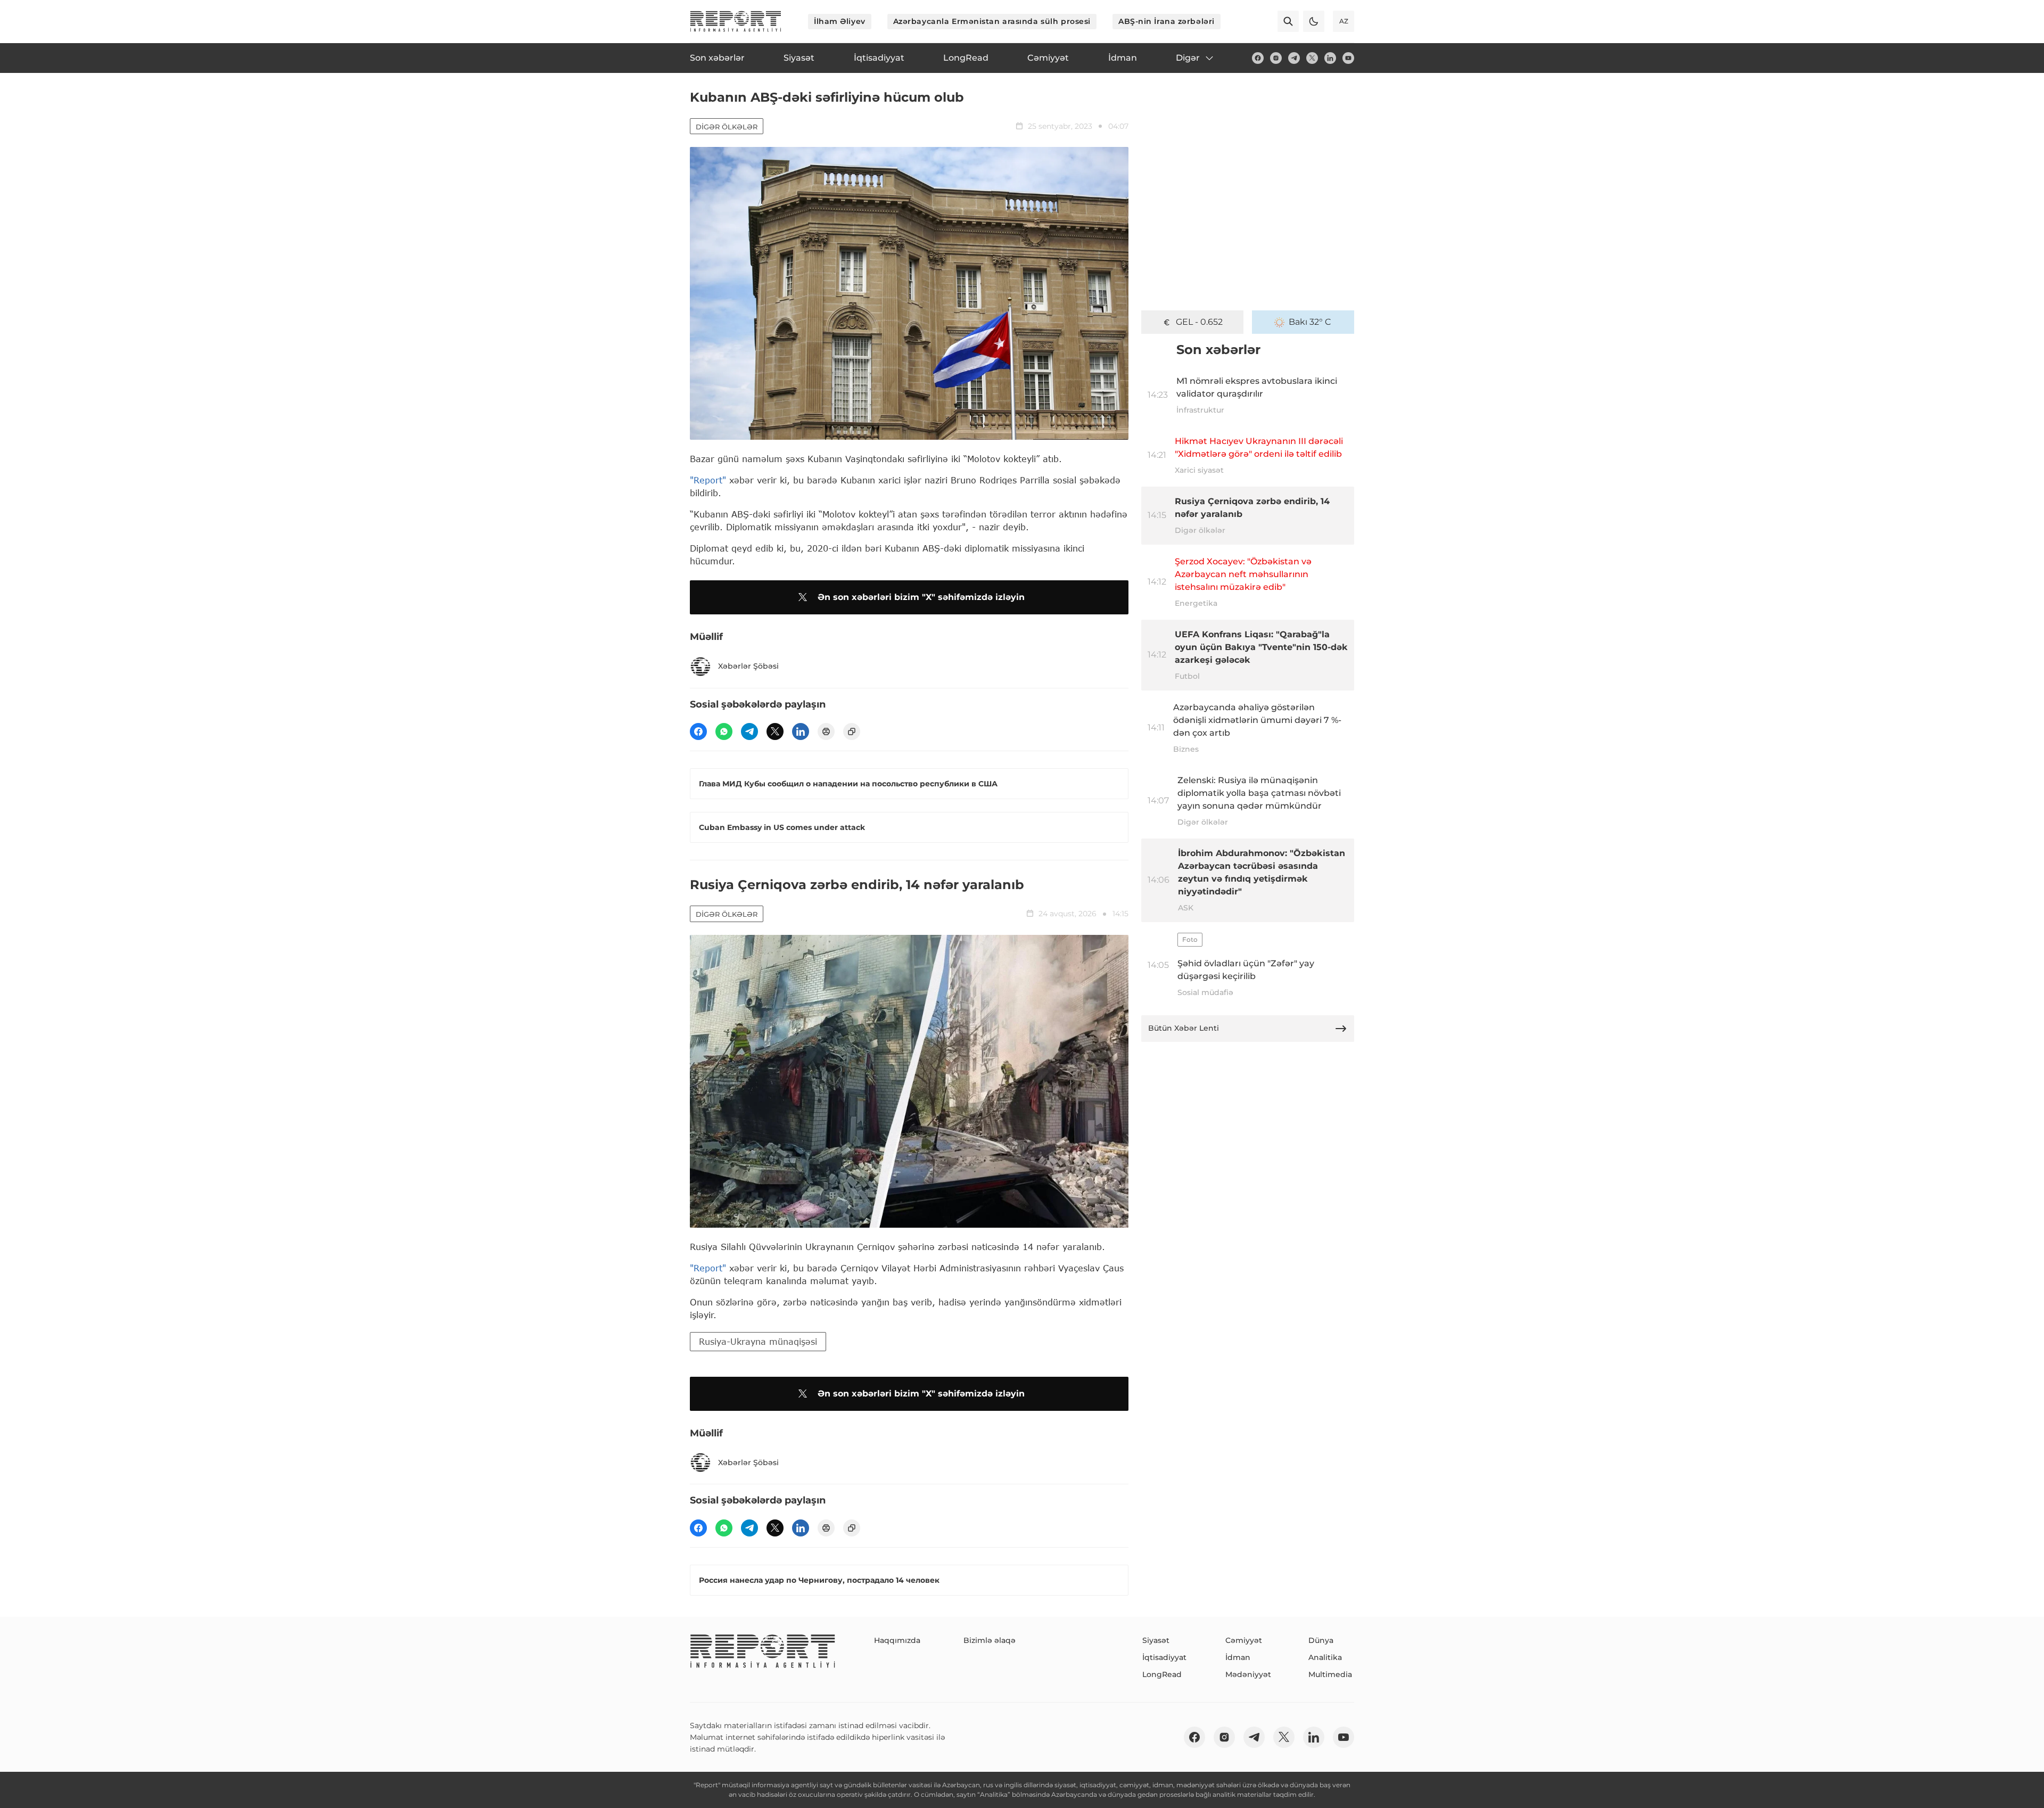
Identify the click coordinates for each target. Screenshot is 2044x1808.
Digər (1188, 58)
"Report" (708, 480)
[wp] (724, 732)
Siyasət (1156, 1640)
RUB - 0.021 (1200, 322)
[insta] (1276, 58)
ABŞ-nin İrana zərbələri (1167, 21)
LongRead (1162, 1674)
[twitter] (1312, 58)
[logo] (736, 21)
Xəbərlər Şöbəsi (748, 666)
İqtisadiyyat (1164, 1657)
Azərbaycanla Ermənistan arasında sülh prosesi (992, 21)
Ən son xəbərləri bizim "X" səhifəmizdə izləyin (921, 597)
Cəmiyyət (1244, 1640)
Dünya (1321, 1640)
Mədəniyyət (1248, 1674)
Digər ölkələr (727, 127)
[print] (826, 732)
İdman (1238, 1657)
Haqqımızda (897, 1640)
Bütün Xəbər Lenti (1184, 1028)
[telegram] (1294, 58)
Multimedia (1330, 1674)
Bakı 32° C (1310, 322)
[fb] (1258, 58)
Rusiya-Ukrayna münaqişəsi (758, 1341)
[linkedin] (1330, 58)
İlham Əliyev (840, 21)
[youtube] (1348, 58)
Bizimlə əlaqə (990, 1640)
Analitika (1325, 1657)
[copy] (852, 732)
